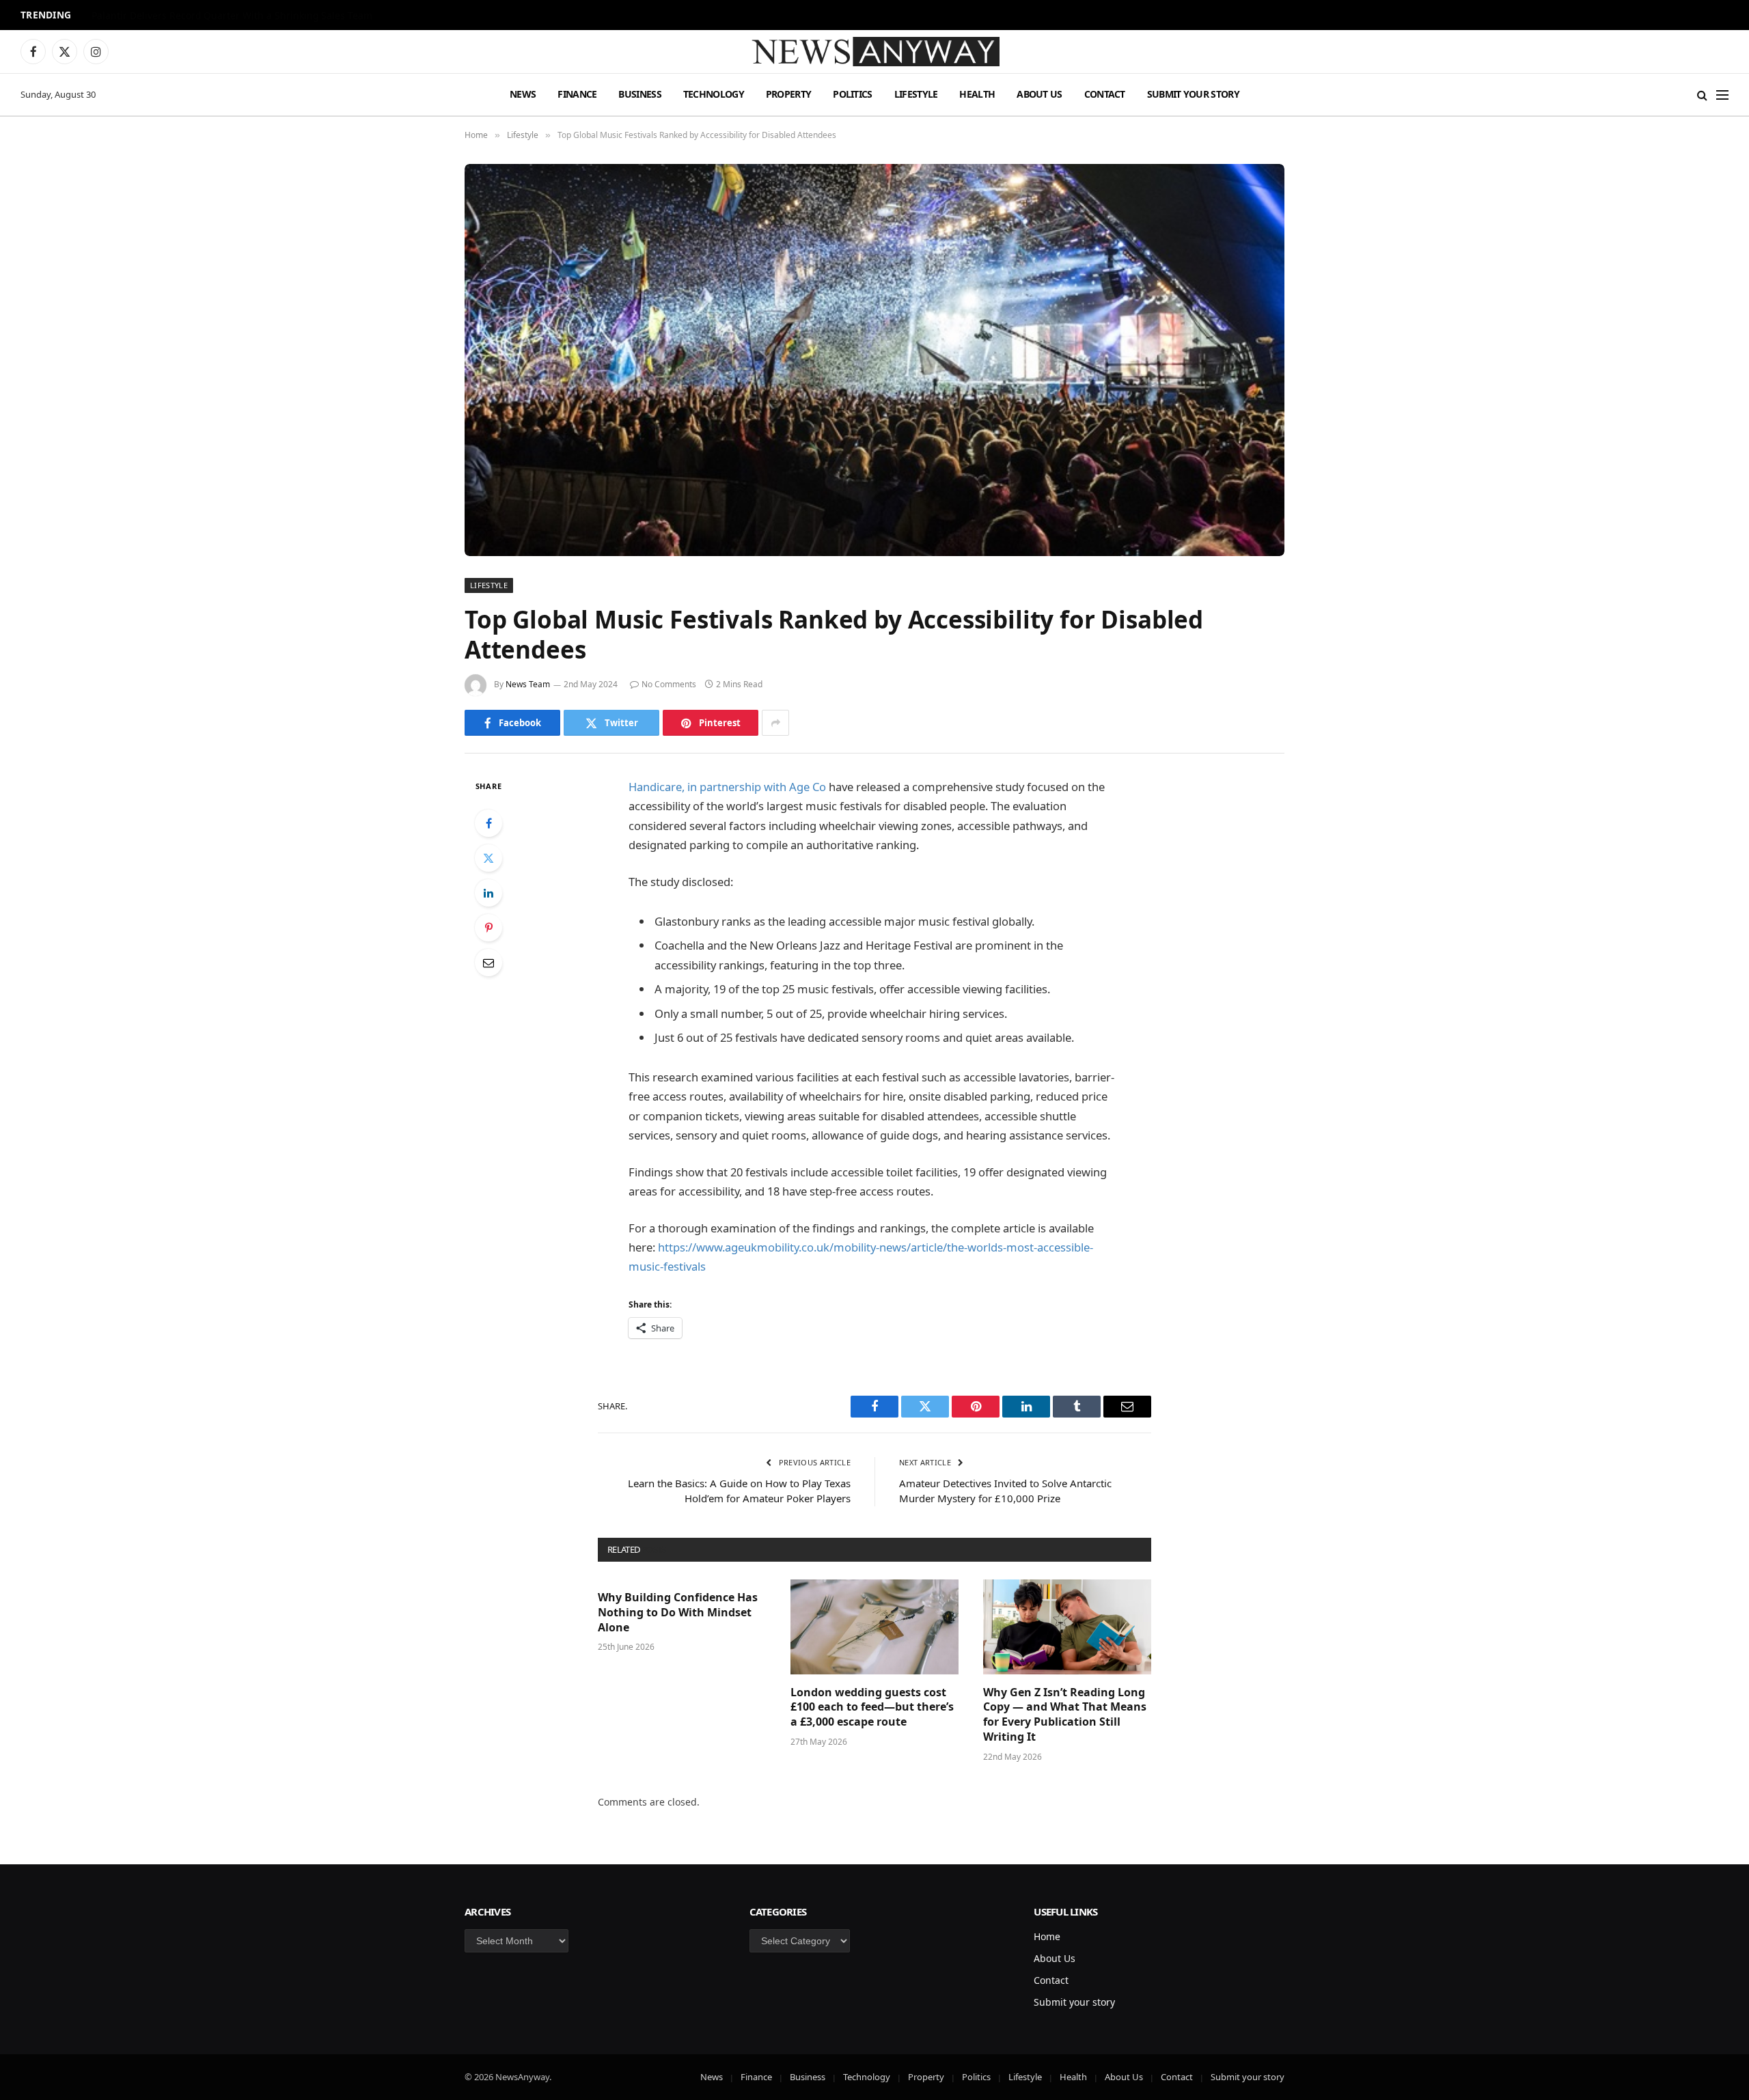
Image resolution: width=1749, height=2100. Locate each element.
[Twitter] (488, 858)
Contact (1105, 94)
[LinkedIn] (488, 893)
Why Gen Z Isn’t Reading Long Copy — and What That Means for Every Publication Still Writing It (1065, 1715)
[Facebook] (488, 823)
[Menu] (1722, 95)
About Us (1039, 94)
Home (1047, 1936)
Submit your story (1193, 94)
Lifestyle (916, 94)
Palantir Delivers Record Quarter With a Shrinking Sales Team (232, 16)
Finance (577, 94)
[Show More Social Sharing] (775, 723)
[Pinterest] (488, 928)
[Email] (488, 963)
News (523, 94)
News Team (528, 684)
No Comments (669, 684)
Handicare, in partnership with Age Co (727, 787)
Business (639, 94)
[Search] (1702, 95)
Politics (852, 94)
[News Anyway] (874, 52)
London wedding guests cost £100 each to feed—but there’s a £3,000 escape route (872, 1708)
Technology (714, 94)
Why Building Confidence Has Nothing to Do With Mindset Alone (678, 1613)
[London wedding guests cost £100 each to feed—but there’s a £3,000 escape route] (874, 1627)
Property (788, 94)
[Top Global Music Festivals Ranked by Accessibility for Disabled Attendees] (874, 360)
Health (977, 94)
